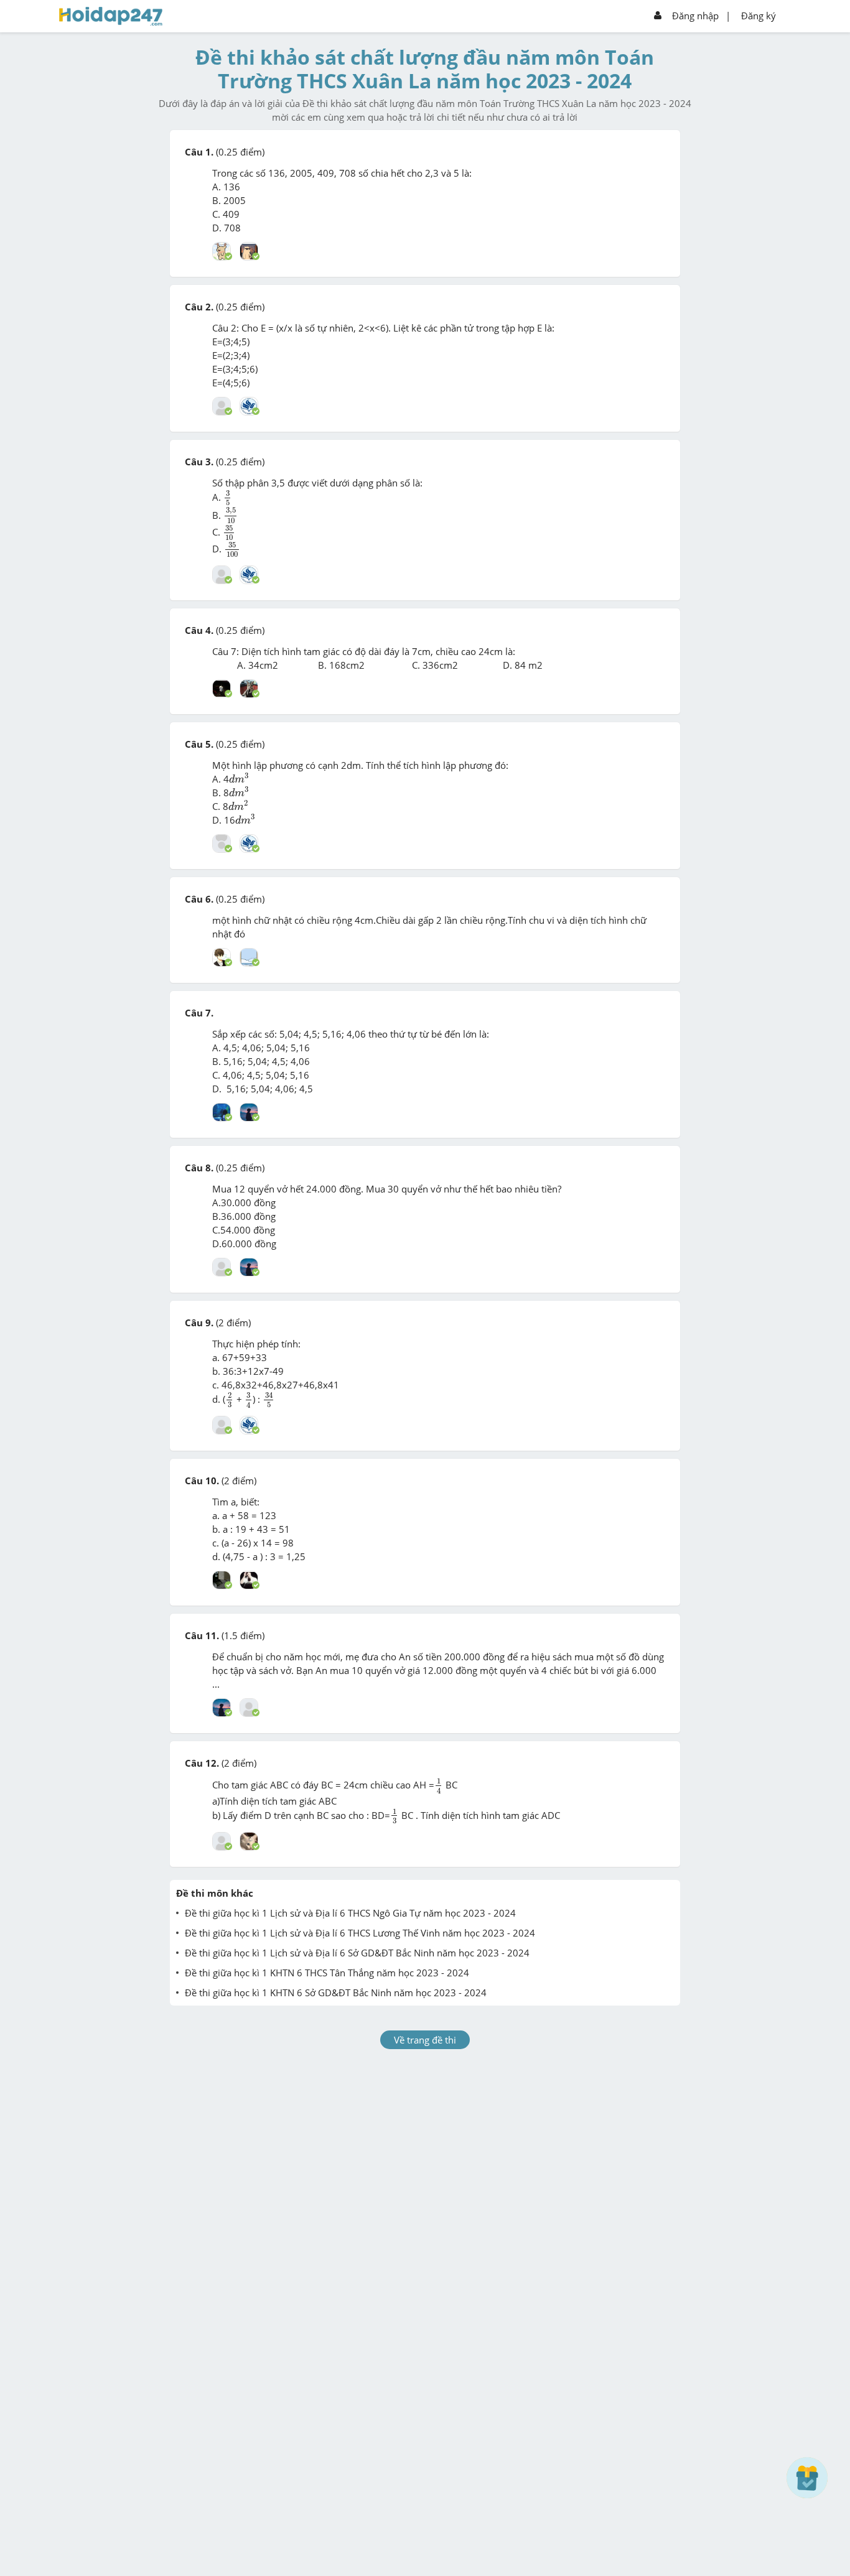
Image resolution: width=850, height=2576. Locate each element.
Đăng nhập (695, 16)
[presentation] (227, 498)
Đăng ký (759, 16)
